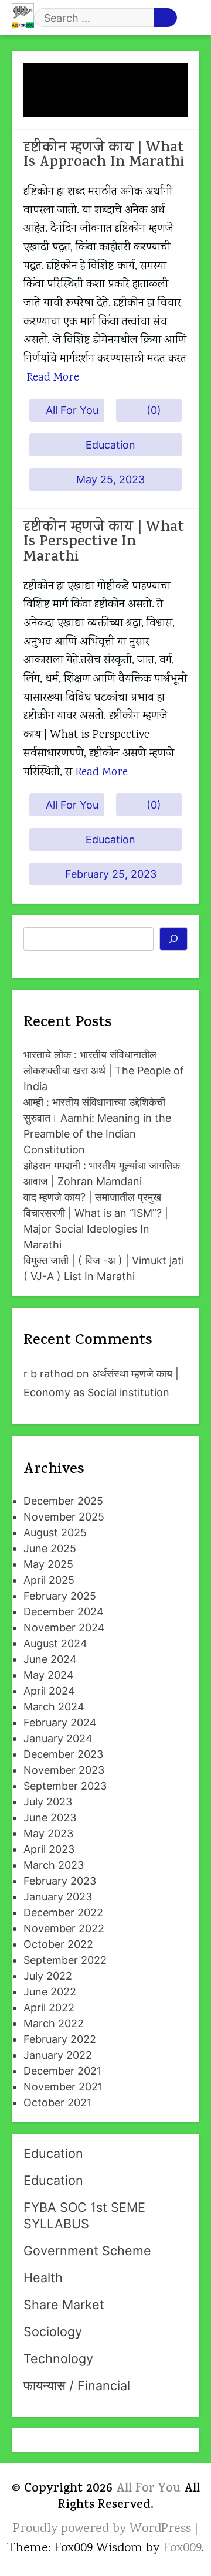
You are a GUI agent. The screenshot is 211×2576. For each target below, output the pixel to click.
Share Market (64, 2305)
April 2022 (49, 2007)
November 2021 (63, 2087)
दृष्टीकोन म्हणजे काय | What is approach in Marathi (104, 156)
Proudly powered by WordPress (104, 2529)
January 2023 (58, 1897)
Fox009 (182, 2548)
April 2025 (49, 1580)
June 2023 (50, 1818)
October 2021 (57, 2102)
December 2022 (63, 1913)
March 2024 (54, 1707)
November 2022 (64, 1928)
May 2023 (48, 1833)
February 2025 (60, 1596)
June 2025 (50, 1548)
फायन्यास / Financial (77, 2385)
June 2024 (50, 1659)
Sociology (53, 2331)
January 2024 (58, 1738)
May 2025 (48, 1564)
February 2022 (60, 2039)
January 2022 (58, 2055)
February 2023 (60, 1881)
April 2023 (49, 1849)
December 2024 (64, 1612)
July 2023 (48, 1802)
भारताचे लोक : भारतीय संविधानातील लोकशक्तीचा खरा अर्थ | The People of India (104, 1070)
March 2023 (54, 1865)
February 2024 (60, 1723)
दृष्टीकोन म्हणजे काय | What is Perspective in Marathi (104, 543)
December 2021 (62, 2071)
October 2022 (58, 1944)
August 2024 (55, 1643)
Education (110, 445)
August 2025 (55, 1533)
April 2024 (49, 1691)
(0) (154, 410)
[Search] (174, 939)
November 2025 (64, 1517)
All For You (72, 410)
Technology (58, 2358)
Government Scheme (87, 2251)
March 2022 (54, 2023)
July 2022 (48, 1976)
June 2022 (50, 1992)
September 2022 (65, 1960)
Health (43, 2278)
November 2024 (64, 1628)
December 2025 (63, 1501)
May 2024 (49, 1675)
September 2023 (65, 1786)
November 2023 (64, 1770)
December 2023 (63, 1754)
